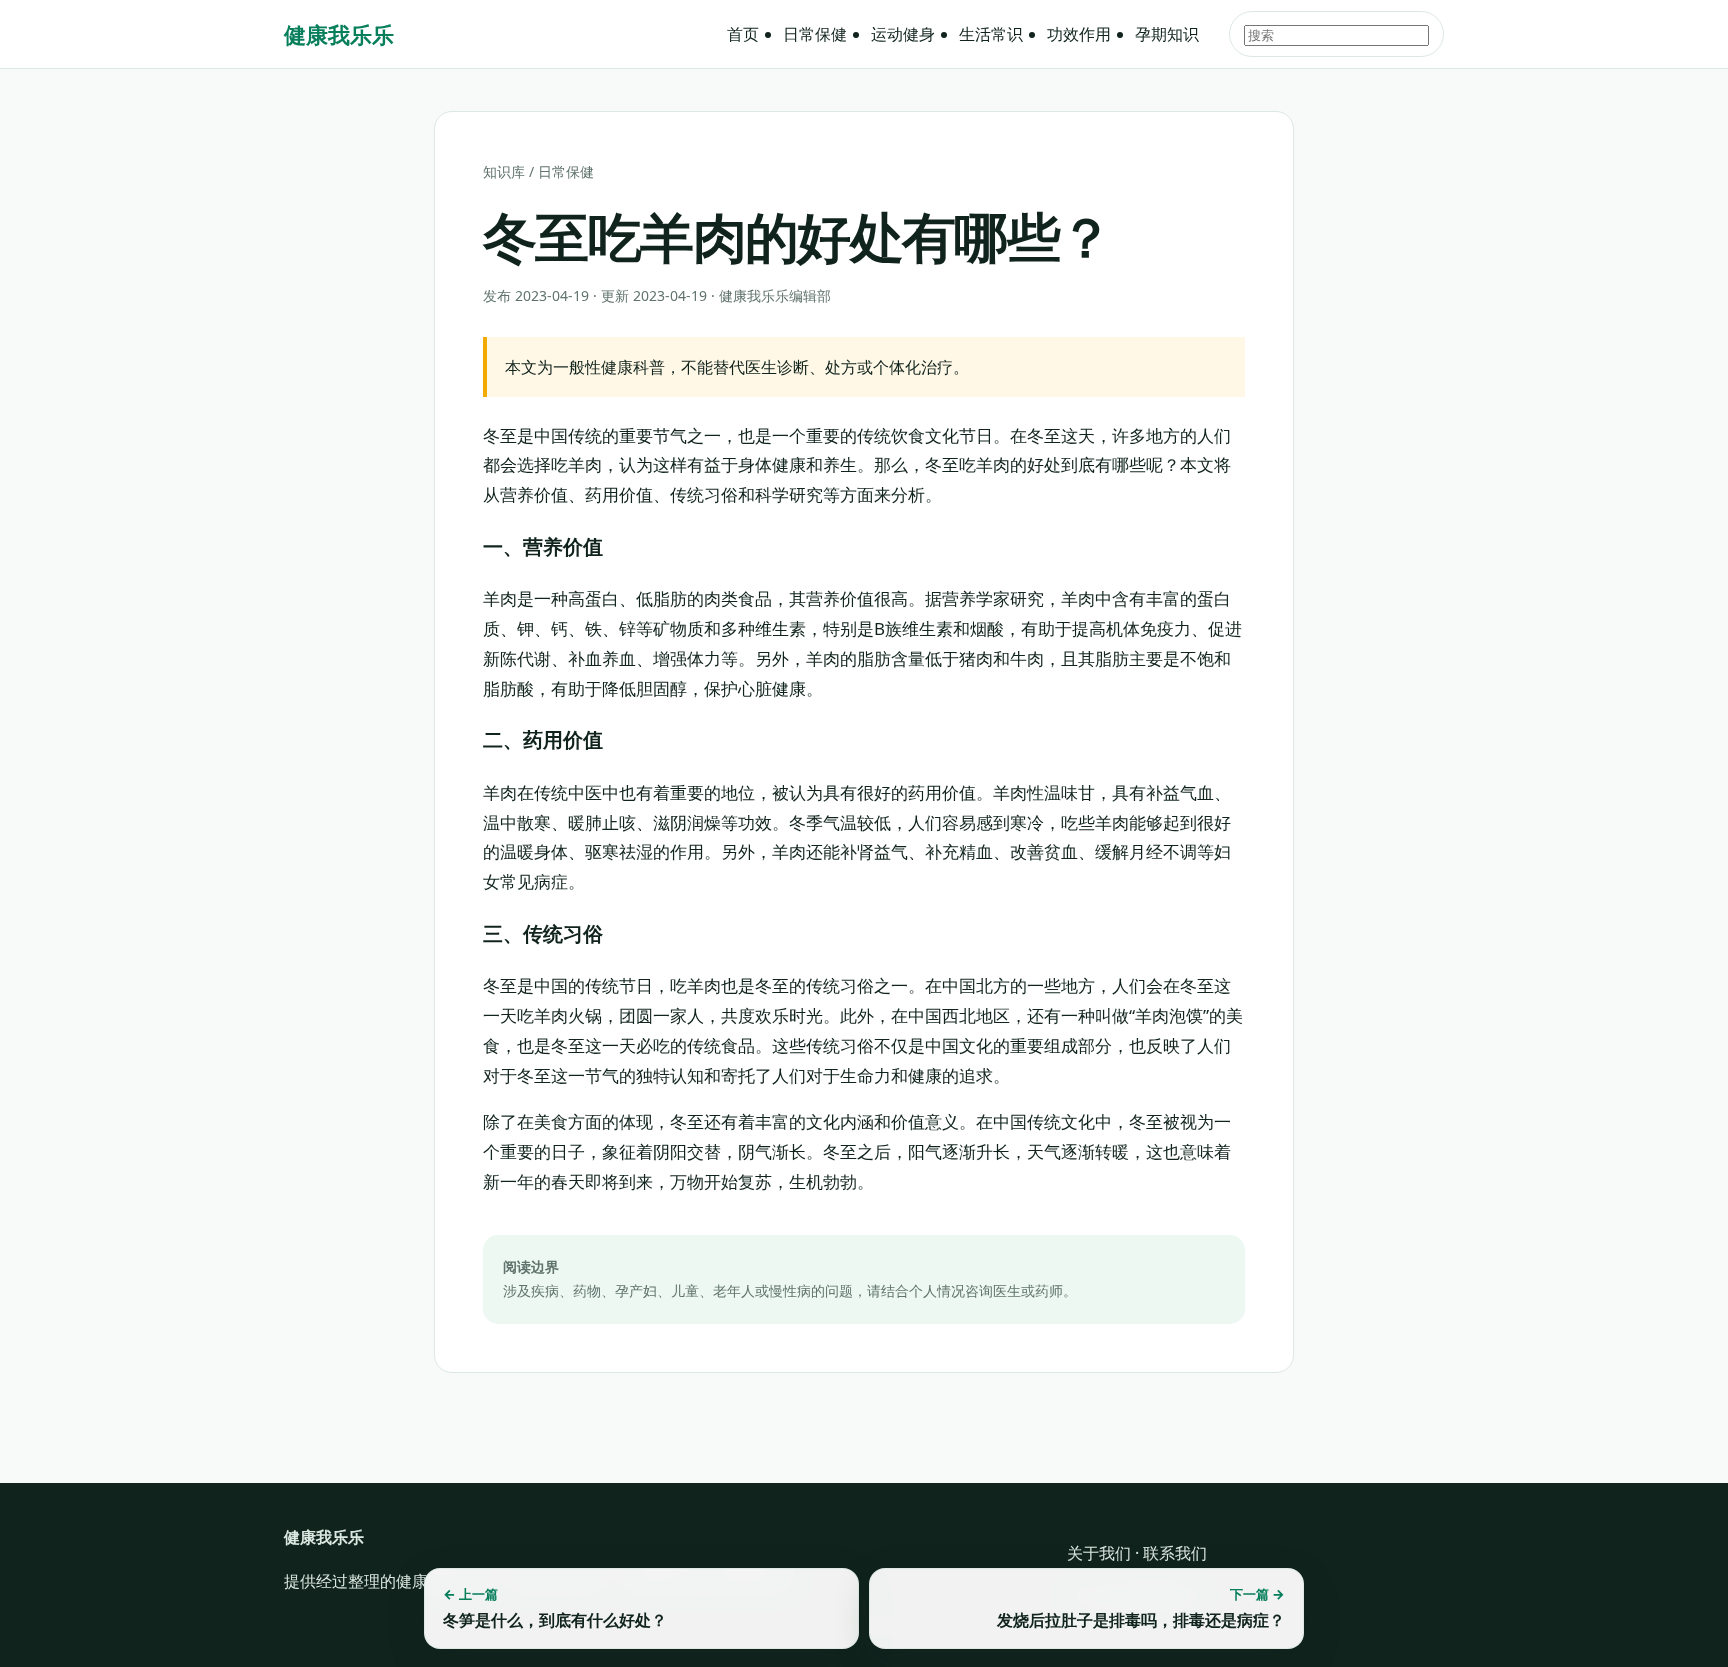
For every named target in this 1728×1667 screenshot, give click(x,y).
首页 (743, 34)
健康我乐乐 (339, 34)
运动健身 (903, 34)
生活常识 (991, 34)
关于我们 (1099, 1553)
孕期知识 (1167, 34)
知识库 (504, 171)
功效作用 (1079, 34)
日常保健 (815, 34)
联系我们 (1175, 1553)
